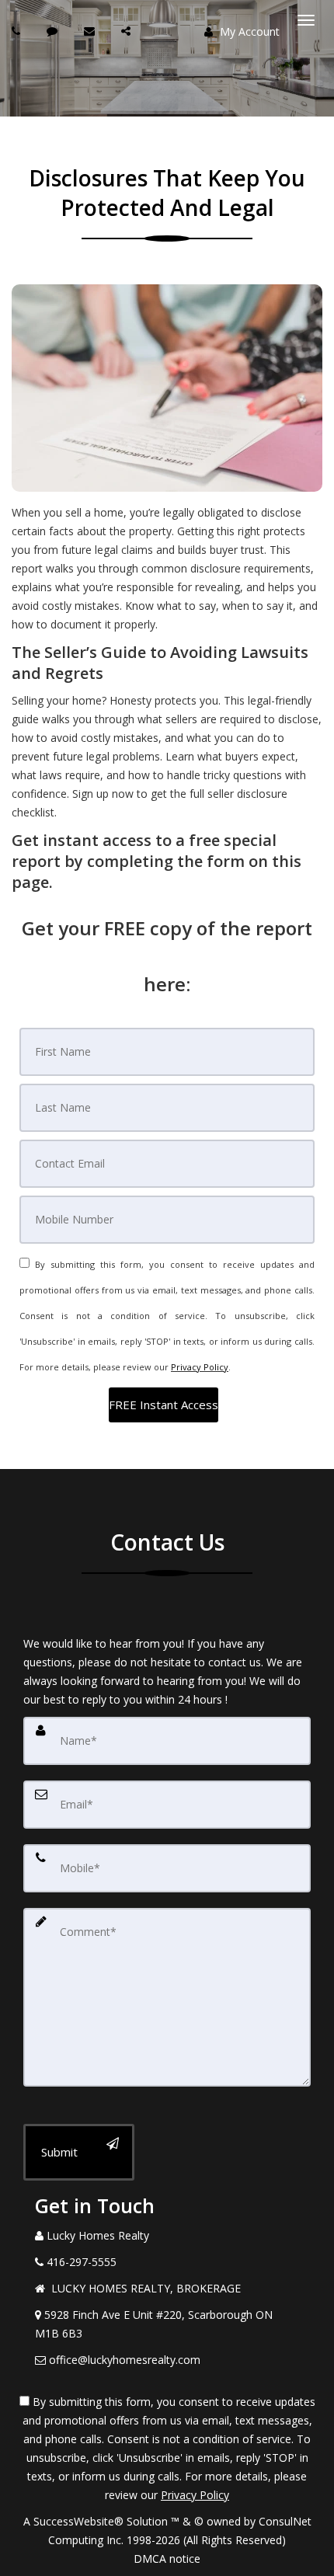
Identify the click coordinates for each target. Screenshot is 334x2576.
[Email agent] (91, 31)
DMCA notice (167, 2559)
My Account (248, 31)
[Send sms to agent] (54, 31)
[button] (164, 1405)
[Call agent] (18, 31)
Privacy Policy (200, 1367)
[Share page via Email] (128, 31)
